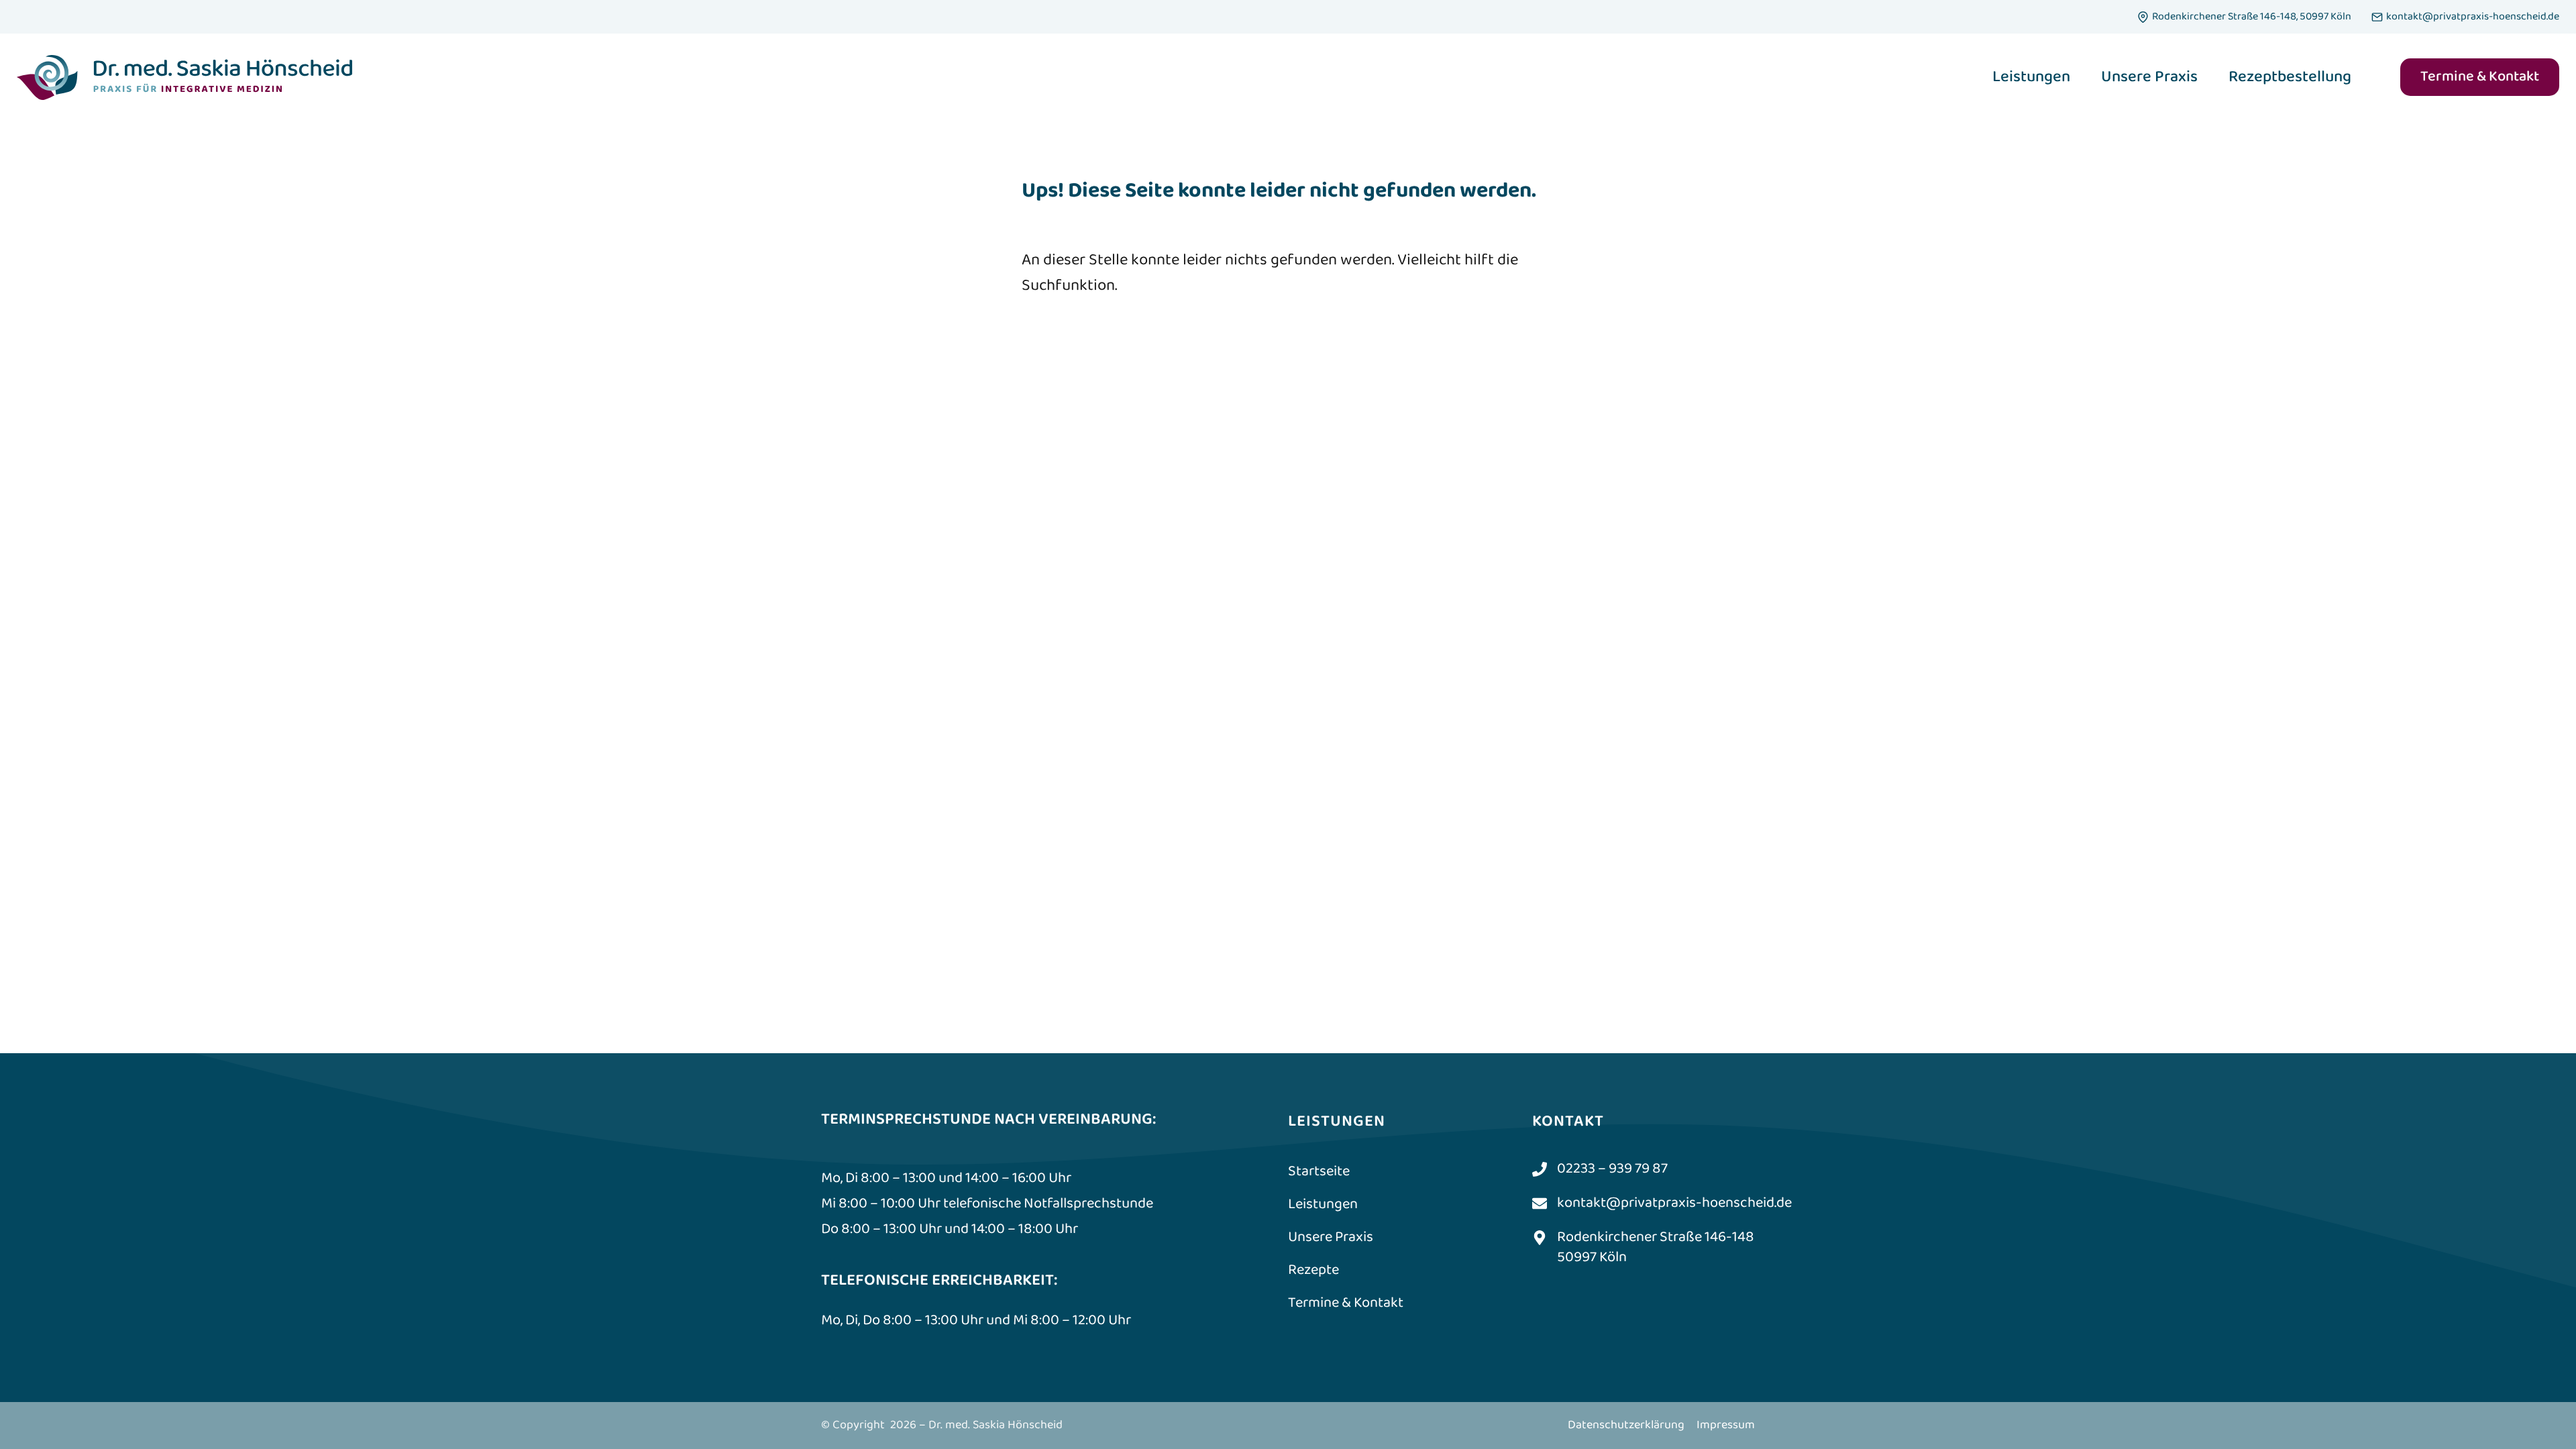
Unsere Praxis (2149, 77)
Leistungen (2031, 77)
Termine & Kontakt (2480, 77)
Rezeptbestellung (2290, 77)
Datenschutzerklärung (1626, 1425)
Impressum (1726, 1425)
